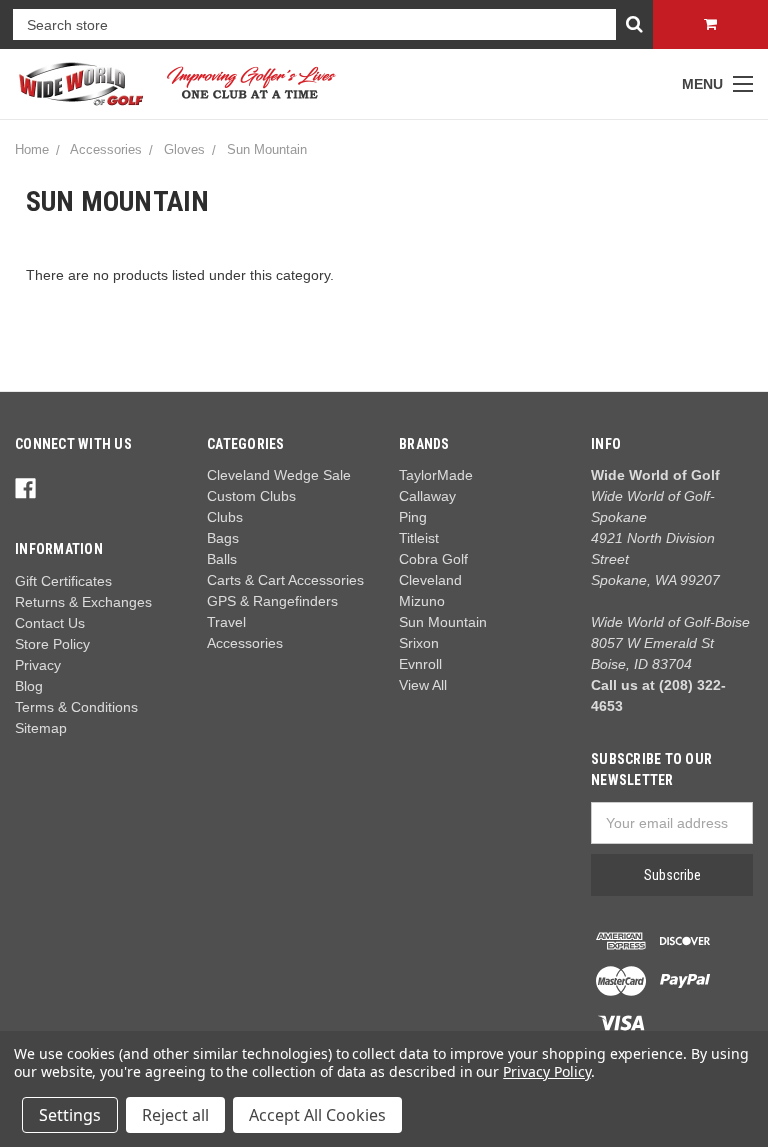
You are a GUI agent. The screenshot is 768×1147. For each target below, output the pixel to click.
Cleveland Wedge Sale (279, 475)
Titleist (419, 538)
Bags (223, 538)
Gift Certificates (63, 581)
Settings (70, 1115)
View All (423, 685)
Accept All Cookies (317, 1115)
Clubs (225, 517)
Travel (226, 622)
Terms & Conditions (76, 707)
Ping (413, 517)
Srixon (419, 643)
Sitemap (41, 728)
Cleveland (430, 580)
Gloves (184, 149)
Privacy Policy (546, 1071)
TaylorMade (436, 475)
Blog (29, 686)
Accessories (106, 149)
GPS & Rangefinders (272, 601)
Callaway (427, 496)
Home (32, 149)
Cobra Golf (433, 559)
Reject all (175, 1115)
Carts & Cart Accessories (285, 580)
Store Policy (52, 644)
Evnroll (420, 664)
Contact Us (50, 623)
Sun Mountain (267, 149)
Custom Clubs (251, 496)
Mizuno (422, 601)
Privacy (38, 665)
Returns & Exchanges (83, 602)
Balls (222, 559)
